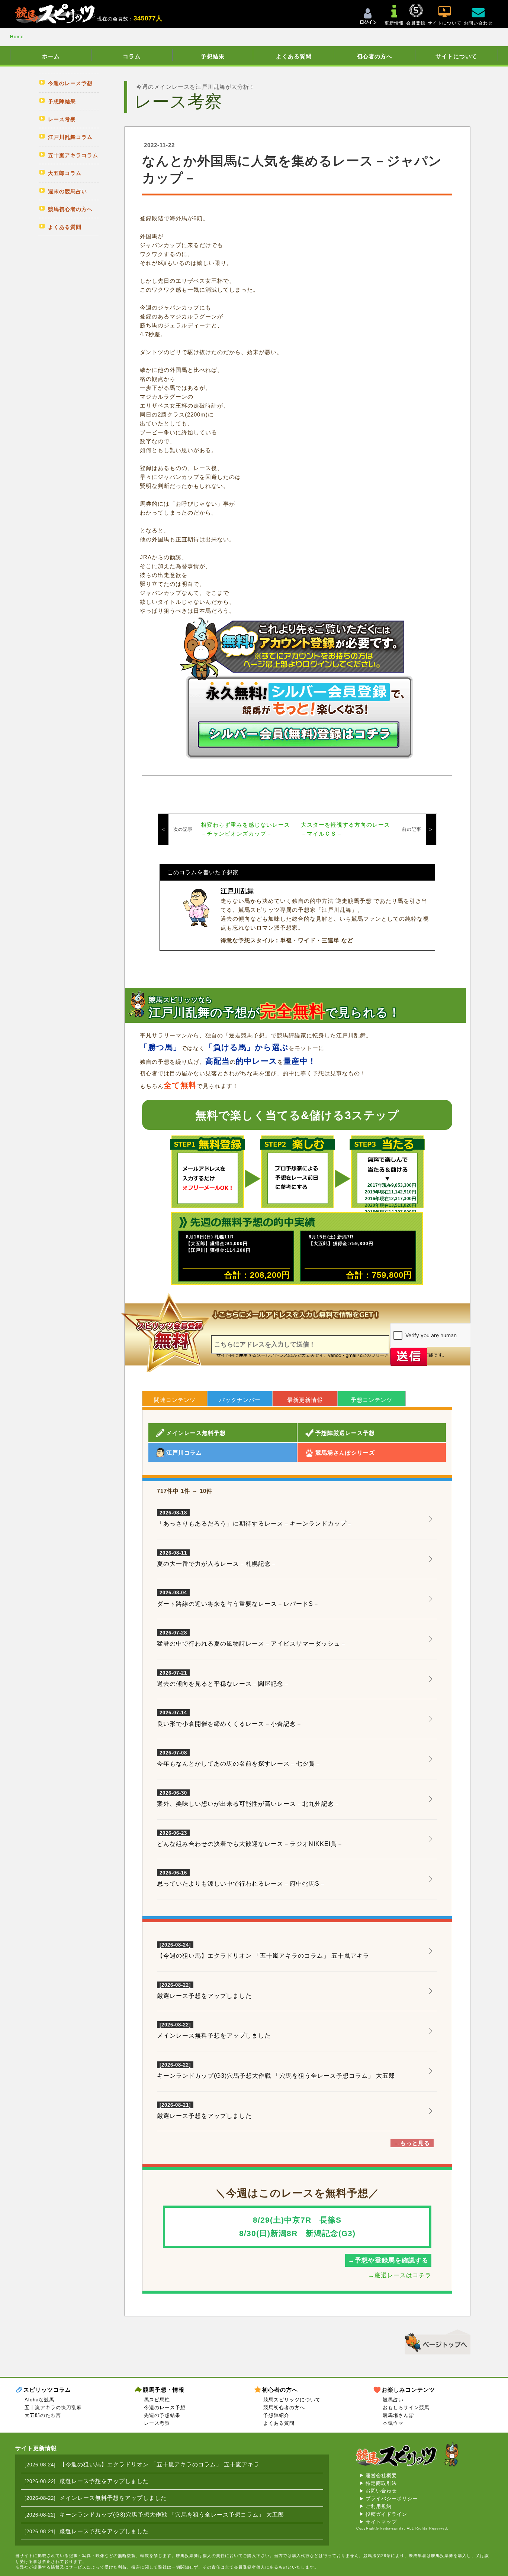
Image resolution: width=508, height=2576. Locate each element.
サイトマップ (381, 2522)
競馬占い (393, 2400)
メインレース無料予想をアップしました (214, 2036)
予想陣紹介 (276, 2415)
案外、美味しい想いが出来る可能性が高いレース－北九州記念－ (249, 1799)
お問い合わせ (381, 2491)
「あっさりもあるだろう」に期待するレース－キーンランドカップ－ (255, 1519)
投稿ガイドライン (386, 2514)
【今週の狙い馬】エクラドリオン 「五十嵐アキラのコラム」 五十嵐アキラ (263, 1956)
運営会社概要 (381, 2475)
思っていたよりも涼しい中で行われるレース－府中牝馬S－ (241, 1879)
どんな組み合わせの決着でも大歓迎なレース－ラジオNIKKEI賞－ (250, 1839)
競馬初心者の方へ (284, 2407)
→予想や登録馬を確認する (388, 2260)
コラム (132, 56)
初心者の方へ (374, 56)
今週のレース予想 (165, 2407)
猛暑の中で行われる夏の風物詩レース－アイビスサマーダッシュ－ (252, 1639)
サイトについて (456, 56)
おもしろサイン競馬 (406, 2407)
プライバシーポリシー (392, 2499)
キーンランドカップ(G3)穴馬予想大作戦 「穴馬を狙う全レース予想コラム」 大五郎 (276, 2076)
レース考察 (157, 2423)
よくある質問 (294, 56)
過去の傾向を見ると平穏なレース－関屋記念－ (223, 1679)
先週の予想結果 (162, 2415)
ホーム (51, 56)
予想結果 (213, 56)
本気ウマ (393, 2423)
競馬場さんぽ (398, 2415)
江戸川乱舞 (237, 891)
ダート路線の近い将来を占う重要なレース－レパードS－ (238, 1598)
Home (17, 37)
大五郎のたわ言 (43, 2415)
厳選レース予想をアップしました (204, 1996)
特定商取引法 (381, 2483)
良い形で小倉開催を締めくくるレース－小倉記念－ (230, 1718)
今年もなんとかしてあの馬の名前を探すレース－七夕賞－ (239, 1759)
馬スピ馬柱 (157, 2400)
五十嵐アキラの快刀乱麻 (53, 2407)
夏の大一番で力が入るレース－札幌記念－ (217, 1559)
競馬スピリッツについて (292, 2400)
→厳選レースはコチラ (400, 2275)
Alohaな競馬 (39, 2400)
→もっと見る (412, 2143)
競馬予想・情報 (164, 2390)
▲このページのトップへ (435, 2341)
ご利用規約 (379, 2506)
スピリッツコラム (47, 2390)
